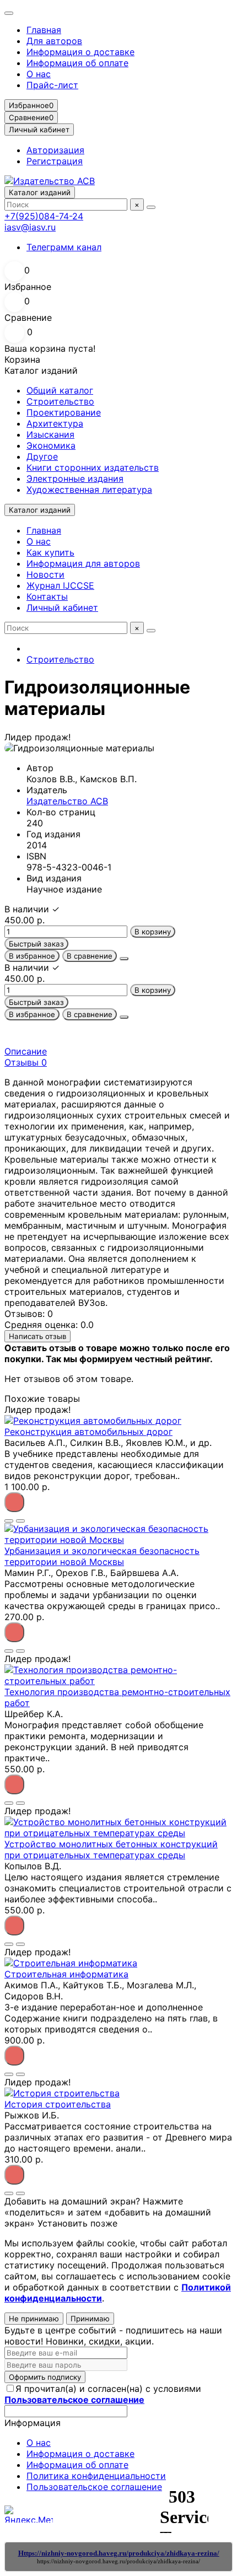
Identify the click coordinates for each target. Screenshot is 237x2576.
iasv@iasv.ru (30, 227)
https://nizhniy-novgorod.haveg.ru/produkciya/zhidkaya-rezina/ (118, 2561)
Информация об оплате (77, 63)
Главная (44, 30)
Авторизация (55, 150)
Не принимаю (34, 2319)
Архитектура (55, 423)
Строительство (60, 401)
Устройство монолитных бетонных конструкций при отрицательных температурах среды (111, 1849)
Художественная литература (89, 490)
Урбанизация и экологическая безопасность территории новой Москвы (102, 1556)
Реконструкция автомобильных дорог (88, 1432)
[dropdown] (9, 13)
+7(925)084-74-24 (44, 216)
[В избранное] (9, 1521)
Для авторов (54, 41)
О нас (39, 74)
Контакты (47, 596)
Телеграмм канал (64, 247)
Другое (42, 456)
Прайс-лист (52, 85)
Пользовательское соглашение (94, 2487)
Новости (45, 574)
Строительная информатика (66, 1974)
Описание (26, 1051)
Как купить (50, 552)
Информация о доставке (80, 52)
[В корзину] (14, 1502)
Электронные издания (75, 478)
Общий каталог (60, 390)
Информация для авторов (83, 563)
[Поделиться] (124, 959)
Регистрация (55, 161)
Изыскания (50, 434)
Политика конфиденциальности (96, 2476)
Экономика (51, 445)
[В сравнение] (20, 1521)
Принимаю (90, 2319)
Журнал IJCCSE (60, 585)
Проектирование (64, 412)
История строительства (58, 2104)
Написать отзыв (37, 1336)
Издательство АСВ (67, 801)
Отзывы (26, 1062)
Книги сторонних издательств (93, 467)
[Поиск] (151, 207)
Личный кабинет (62, 607)
